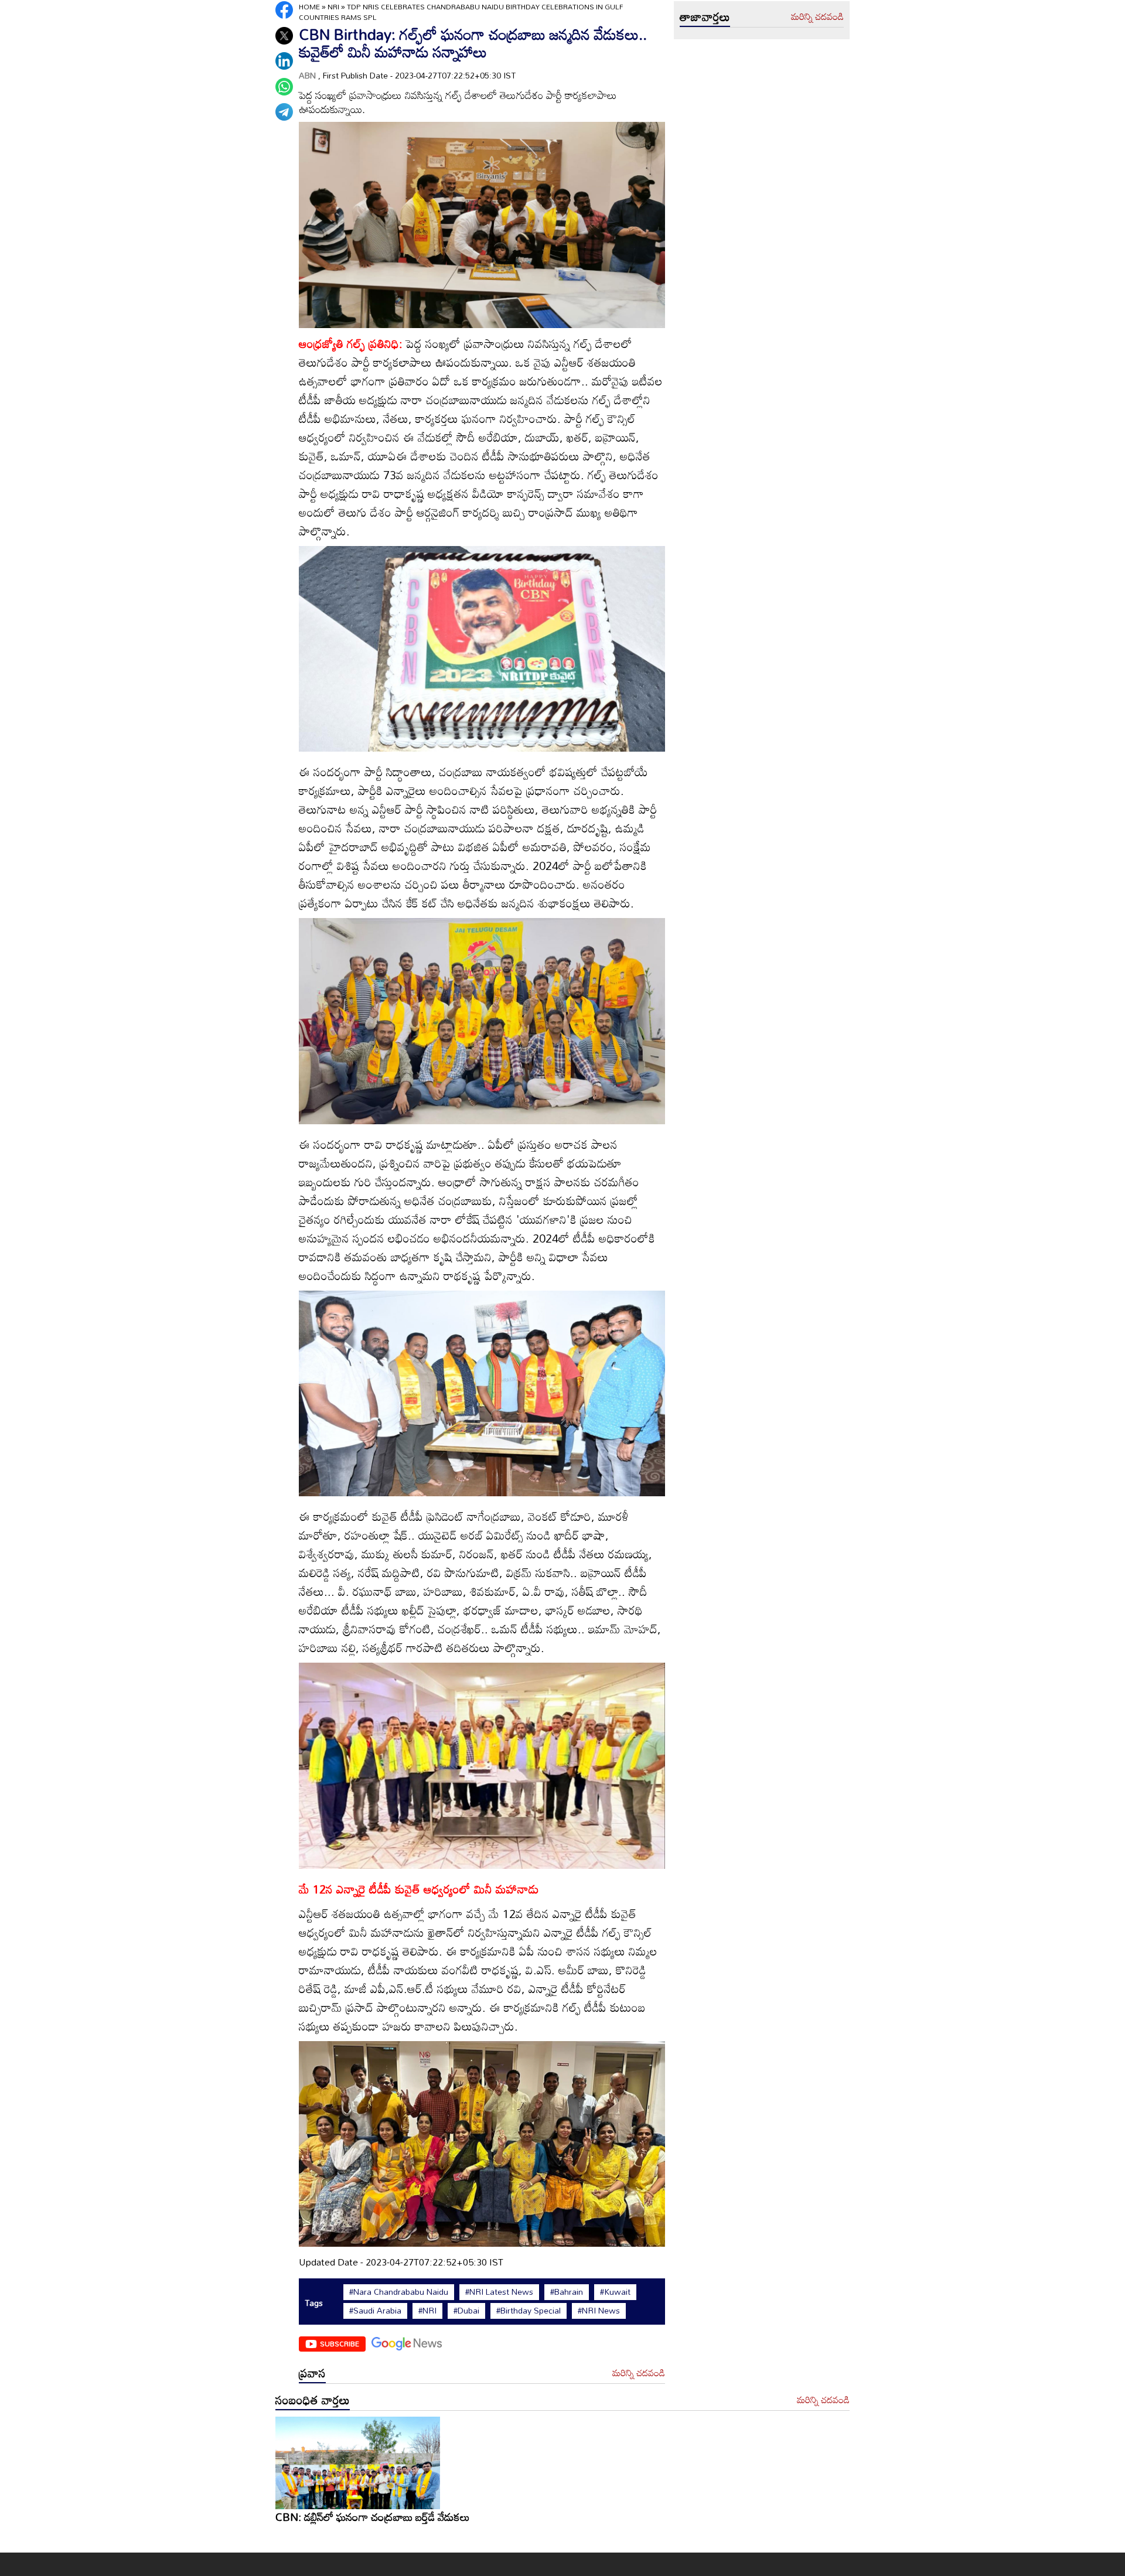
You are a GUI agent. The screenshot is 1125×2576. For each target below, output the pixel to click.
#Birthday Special (529, 2311)
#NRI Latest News (499, 2292)
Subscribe (340, 2343)
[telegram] (284, 112)
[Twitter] (284, 36)
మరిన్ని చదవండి (639, 2373)
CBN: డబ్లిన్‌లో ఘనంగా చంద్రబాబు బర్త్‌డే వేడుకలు (373, 2517)
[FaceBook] (284, 10)
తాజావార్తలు (705, 16)
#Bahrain (567, 2292)
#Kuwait (615, 2292)
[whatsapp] (284, 87)
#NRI (427, 2311)
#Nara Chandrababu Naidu (399, 2292)
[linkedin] (284, 61)
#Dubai (466, 2311)
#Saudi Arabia (375, 2311)
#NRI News (599, 2311)
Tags (314, 2303)
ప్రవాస (312, 2373)
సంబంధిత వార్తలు (313, 2400)
